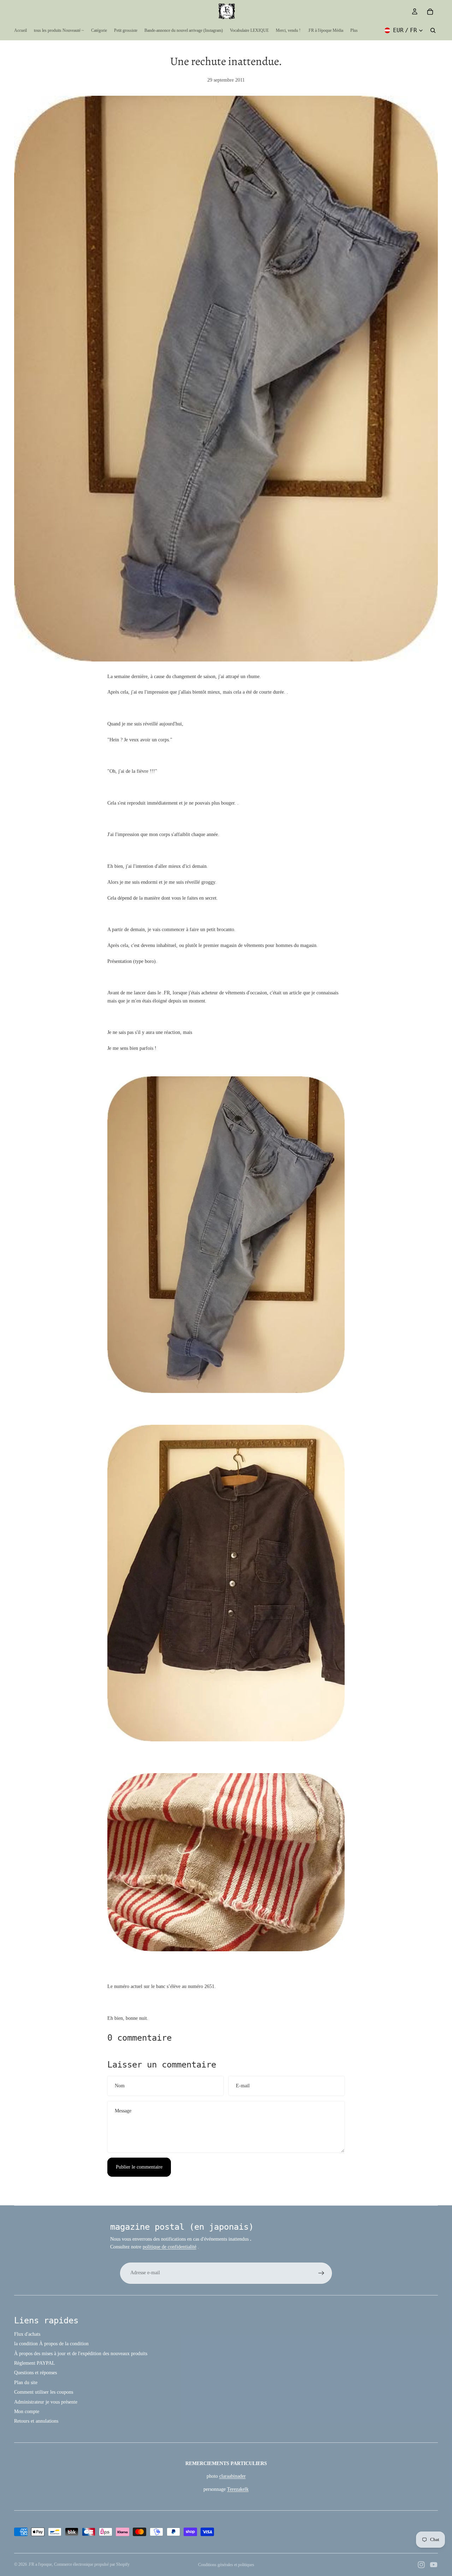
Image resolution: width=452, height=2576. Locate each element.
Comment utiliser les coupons (44, 2392)
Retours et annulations (36, 2421)
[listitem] (354, 30)
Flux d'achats (27, 2334)
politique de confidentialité (169, 2247)
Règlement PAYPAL (35, 2363)
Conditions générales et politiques (226, 2565)
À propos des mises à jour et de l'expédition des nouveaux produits (81, 2354)
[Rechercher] (433, 30)
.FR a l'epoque (40, 2564)
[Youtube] (434, 2565)
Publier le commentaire (139, 2167)
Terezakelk (238, 2489)
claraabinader (233, 2476)
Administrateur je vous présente (46, 2402)
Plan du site (26, 2383)
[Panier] (430, 12)
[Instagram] (421, 2565)
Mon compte (27, 2412)
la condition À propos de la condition (51, 2344)
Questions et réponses (35, 2373)
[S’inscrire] (321, 2273)
